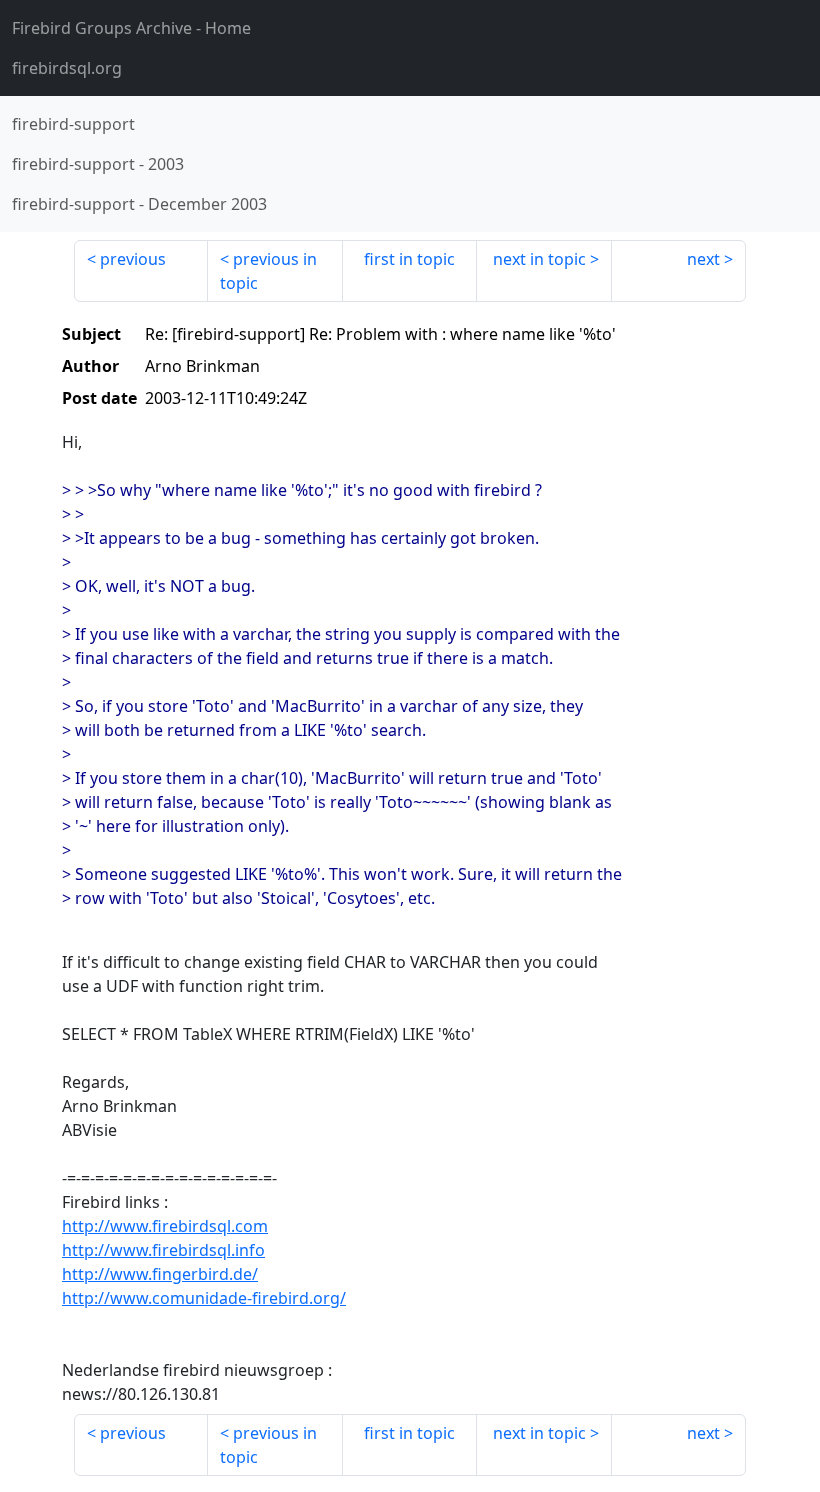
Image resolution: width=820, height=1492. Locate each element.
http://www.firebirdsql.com (165, 1226)
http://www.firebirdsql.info (163, 1250)
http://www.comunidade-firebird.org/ (204, 1298)
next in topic (539, 259)
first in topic (409, 259)
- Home (131, 28)
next (703, 259)
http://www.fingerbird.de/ (160, 1274)
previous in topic (268, 271)
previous (133, 259)
